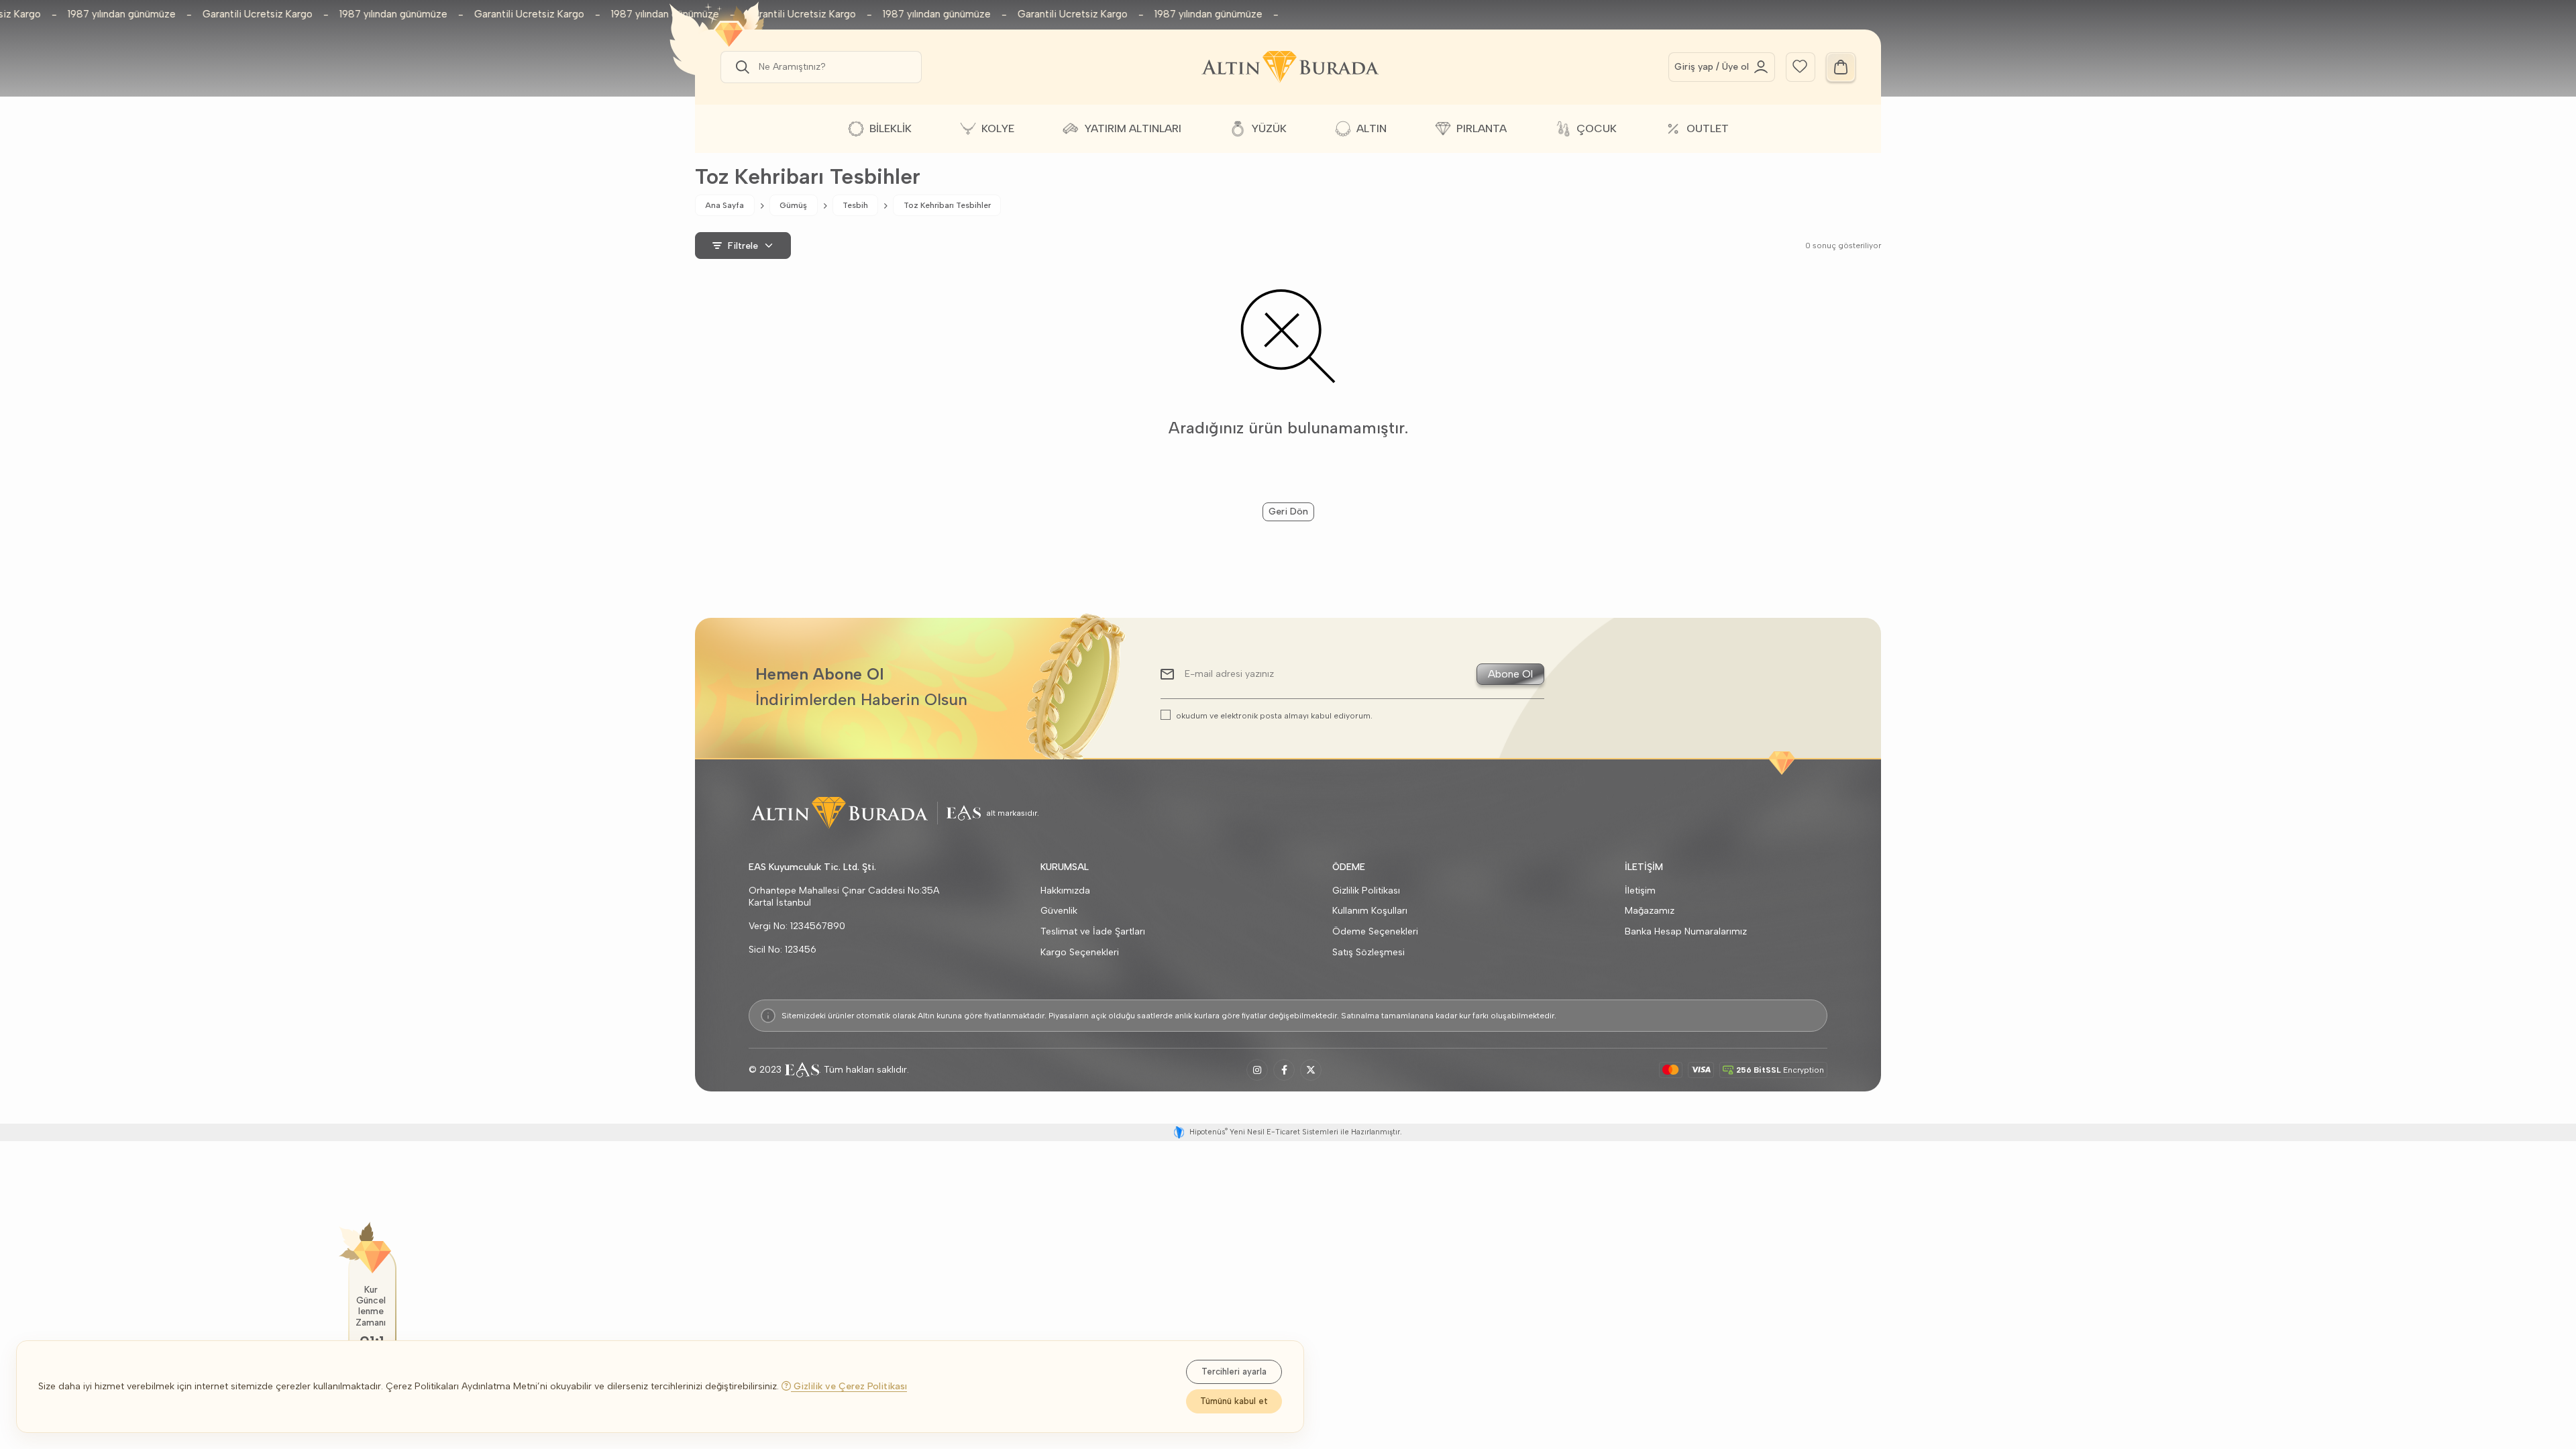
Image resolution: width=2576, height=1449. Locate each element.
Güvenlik (1059, 911)
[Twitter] (1311, 1070)
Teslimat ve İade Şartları (1093, 931)
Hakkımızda (1065, 891)
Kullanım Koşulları (1370, 911)
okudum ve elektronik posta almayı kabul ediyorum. (1274, 715)
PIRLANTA (1482, 128)
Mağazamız (1650, 911)
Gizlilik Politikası (1366, 891)
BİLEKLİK (891, 128)
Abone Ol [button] (1510, 674)
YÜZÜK (1269, 128)
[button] (740, 67)
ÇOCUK (1597, 128)
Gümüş (793, 205)
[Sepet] (1841, 67)
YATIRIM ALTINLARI (1133, 128)
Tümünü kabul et (1234, 1401)
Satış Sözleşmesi (1368, 952)
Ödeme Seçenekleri (1375, 931)
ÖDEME (1349, 867)
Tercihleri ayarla (1234, 1372)
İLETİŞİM (1644, 867)
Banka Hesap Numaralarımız (1686, 931)
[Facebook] (1284, 1070)
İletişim (1640, 891)
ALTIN (1372, 128)
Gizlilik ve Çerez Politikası (849, 1386)
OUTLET (1708, 128)
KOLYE (998, 128)
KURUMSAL (1065, 867)
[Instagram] (1257, 1070)
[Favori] (1800, 65)
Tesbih (855, 205)
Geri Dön (1288, 512)
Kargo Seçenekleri (1080, 952)
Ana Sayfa (724, 205)
